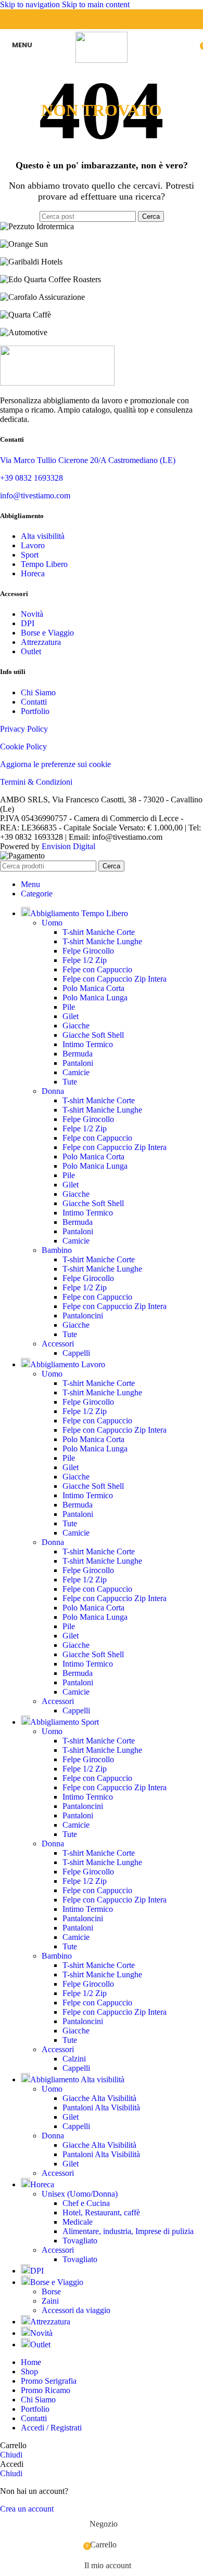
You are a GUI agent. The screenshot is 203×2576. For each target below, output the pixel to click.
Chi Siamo (38, 692)
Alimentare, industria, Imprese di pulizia (128, 2231)
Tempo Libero (44, 564)
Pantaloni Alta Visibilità (101, 2108)
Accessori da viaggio (76, 2310)
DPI (28, 623)
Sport (30, 555)
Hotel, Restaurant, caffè (101, 2212)
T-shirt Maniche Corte (99, 932)
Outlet (31, 651)
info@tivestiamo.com (35, 496)
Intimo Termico (88, 1044)
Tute (70, 1082)
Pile (69, 1007)
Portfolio (35, 711)
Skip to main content (96, 4)
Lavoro (33, 545)
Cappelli (76, 1353)
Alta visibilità (43, 536)
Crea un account (27, 2509)
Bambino (57, 1250)
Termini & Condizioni (36, 782)
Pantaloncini (83, 1316)
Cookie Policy (23, 747)
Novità (32, 614)
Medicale (78, 2222)
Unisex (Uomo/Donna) (80, 2194)
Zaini (50, 2301)
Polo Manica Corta (93, 988)
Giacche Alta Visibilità (99, 2098)
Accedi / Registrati (51, 2428)
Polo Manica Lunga (95, 998)
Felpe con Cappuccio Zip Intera (115, 979)
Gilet (71, 1016)
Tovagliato (80, 2241)
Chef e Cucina (86, 2203)
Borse (51, 2291)
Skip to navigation (31, 4)
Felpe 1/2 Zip (85, 960)
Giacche (76, 1026)
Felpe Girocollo (88, 951)
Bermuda (78, 1054)
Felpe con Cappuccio (97, 969)
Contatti (34, 702)
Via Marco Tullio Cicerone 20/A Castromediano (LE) (88, 460)
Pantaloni (78, 1063)
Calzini (74, 2059)
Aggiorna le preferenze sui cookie (55, 764)
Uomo (52, 923)
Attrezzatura (41, 642)
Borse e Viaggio (47, 633)
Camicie (76, 1072)
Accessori (58, 1344)
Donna (53, 1091)
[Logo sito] (102, 60)
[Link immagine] (57, 383)
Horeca (33, 573)
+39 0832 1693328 (31, 478)
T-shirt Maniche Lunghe (102, 941)
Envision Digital (68, 846)
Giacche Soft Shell (93, 1035)
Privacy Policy (24, 729)
